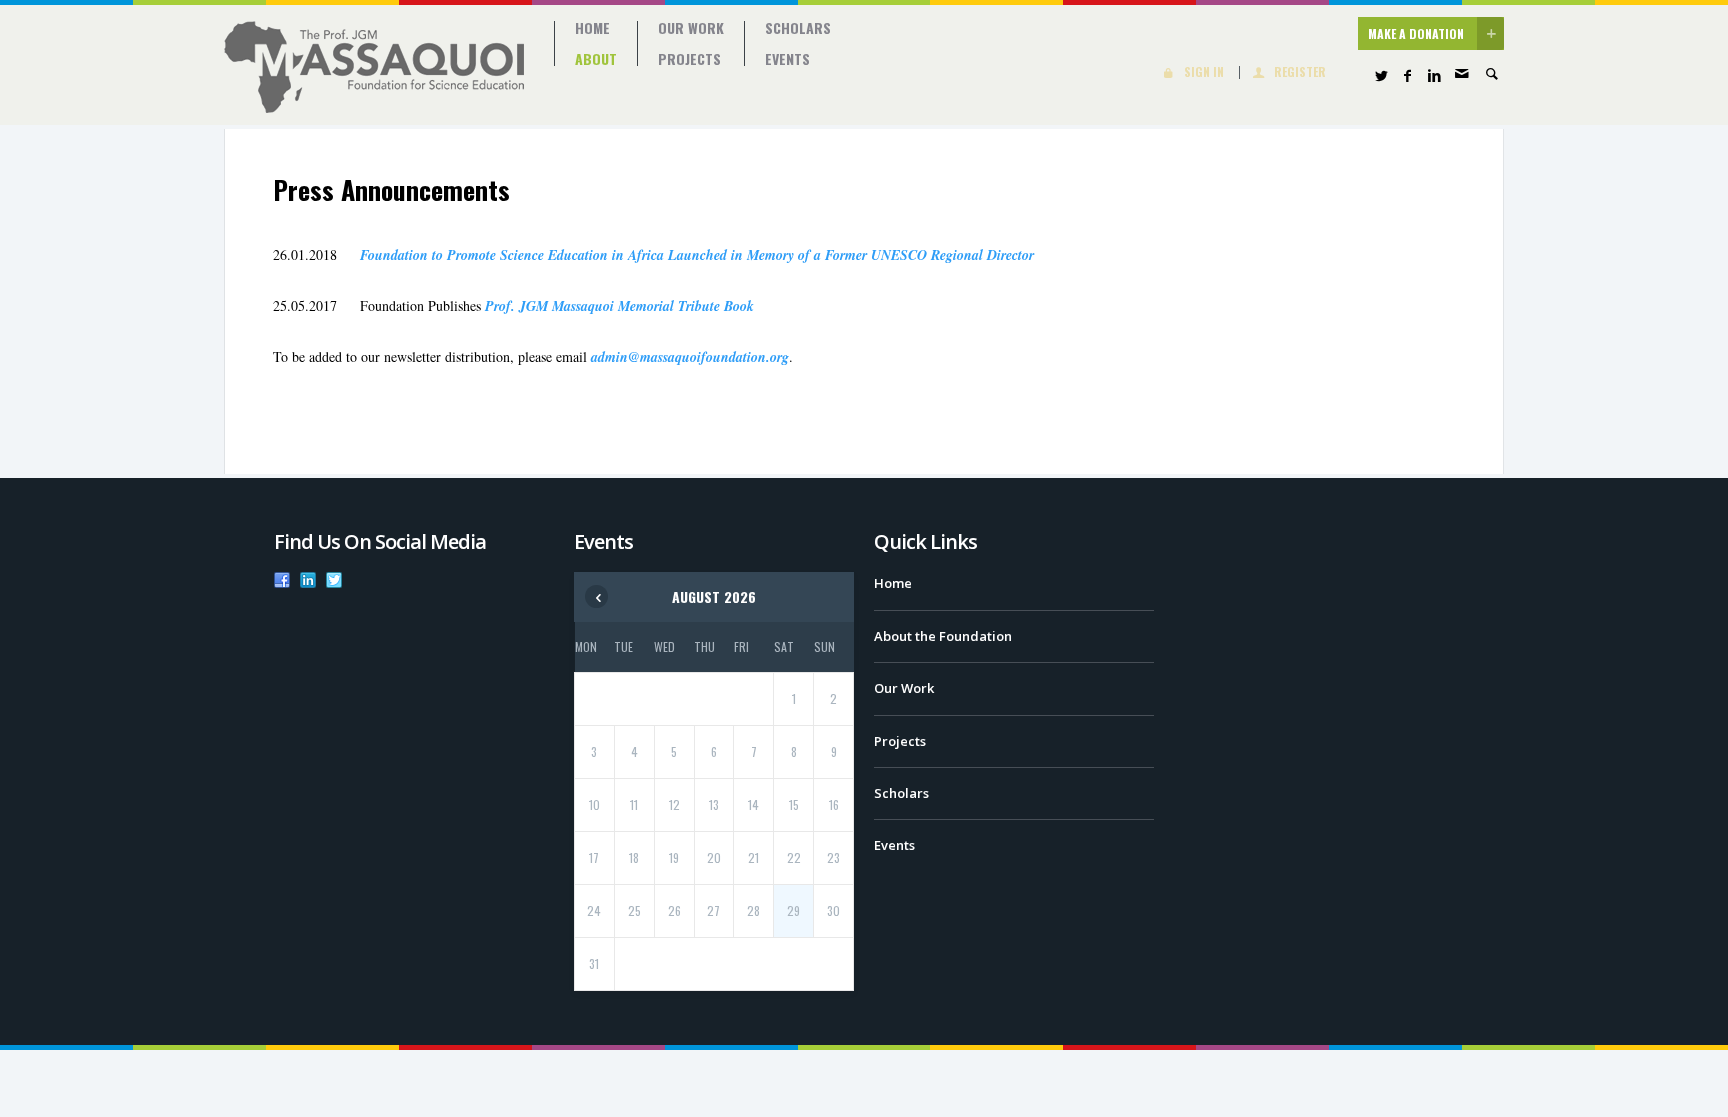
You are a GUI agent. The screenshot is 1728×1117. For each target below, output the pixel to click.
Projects (689, 59)
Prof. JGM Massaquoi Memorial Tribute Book (619, 306)
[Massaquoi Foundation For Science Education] (374, 67)
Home (592, 28)
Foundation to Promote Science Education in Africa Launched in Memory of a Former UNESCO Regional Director (697, 255)
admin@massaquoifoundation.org (690, 357)
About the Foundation (943, 636)
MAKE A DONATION (1416, 33)
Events (787, 59)
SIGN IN (1204, 72)
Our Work (691, 28)
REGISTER (1300, 72)
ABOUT (596, 59)
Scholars (798, 28)
